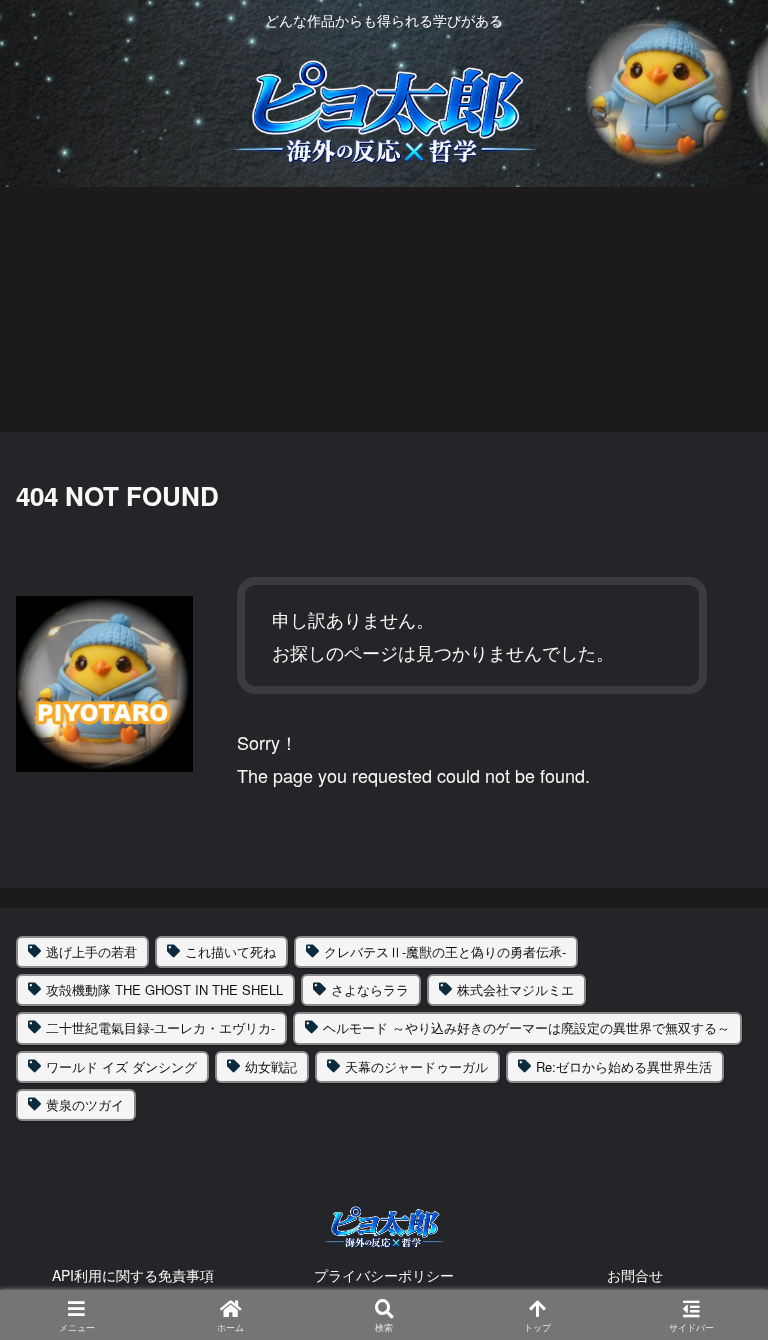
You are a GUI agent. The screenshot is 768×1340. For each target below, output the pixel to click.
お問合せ (635, 1275)
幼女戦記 (271, 1066)
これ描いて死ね (230, 951)
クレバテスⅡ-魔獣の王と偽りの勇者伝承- (445, 951)
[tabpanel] (146, 305)
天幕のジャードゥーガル (416, 1066)
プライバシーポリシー (384, 1275)
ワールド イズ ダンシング (121, 1066)
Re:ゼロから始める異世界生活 (624, 1066)
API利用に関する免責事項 (133, 1275)
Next (753, 308)
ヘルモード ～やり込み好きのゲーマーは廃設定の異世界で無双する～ (526, 1027)
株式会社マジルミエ (515, 989)
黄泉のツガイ (85, 1104)
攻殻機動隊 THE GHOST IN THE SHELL (164, 989)
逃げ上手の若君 (91, 951)
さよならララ (370, 989)
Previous (15, 308)
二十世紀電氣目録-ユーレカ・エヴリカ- (160, 1027)
